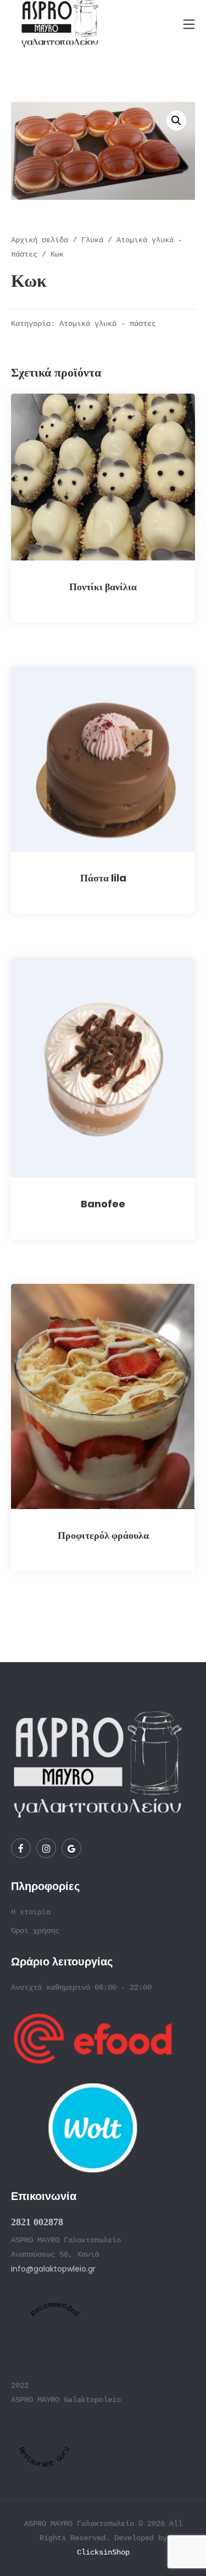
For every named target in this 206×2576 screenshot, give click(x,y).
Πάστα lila (103, 878)
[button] (176, 121)
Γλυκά (92, 240)
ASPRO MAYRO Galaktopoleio (66, 2400)
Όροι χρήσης (35, 1931)
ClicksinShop (103, 2552)
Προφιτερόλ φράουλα (103, 1535)
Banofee (103, 1204)
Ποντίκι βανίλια (103, 587)
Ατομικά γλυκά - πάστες (108, 324)
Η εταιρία (31, 1912)
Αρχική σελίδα (40, 240)
